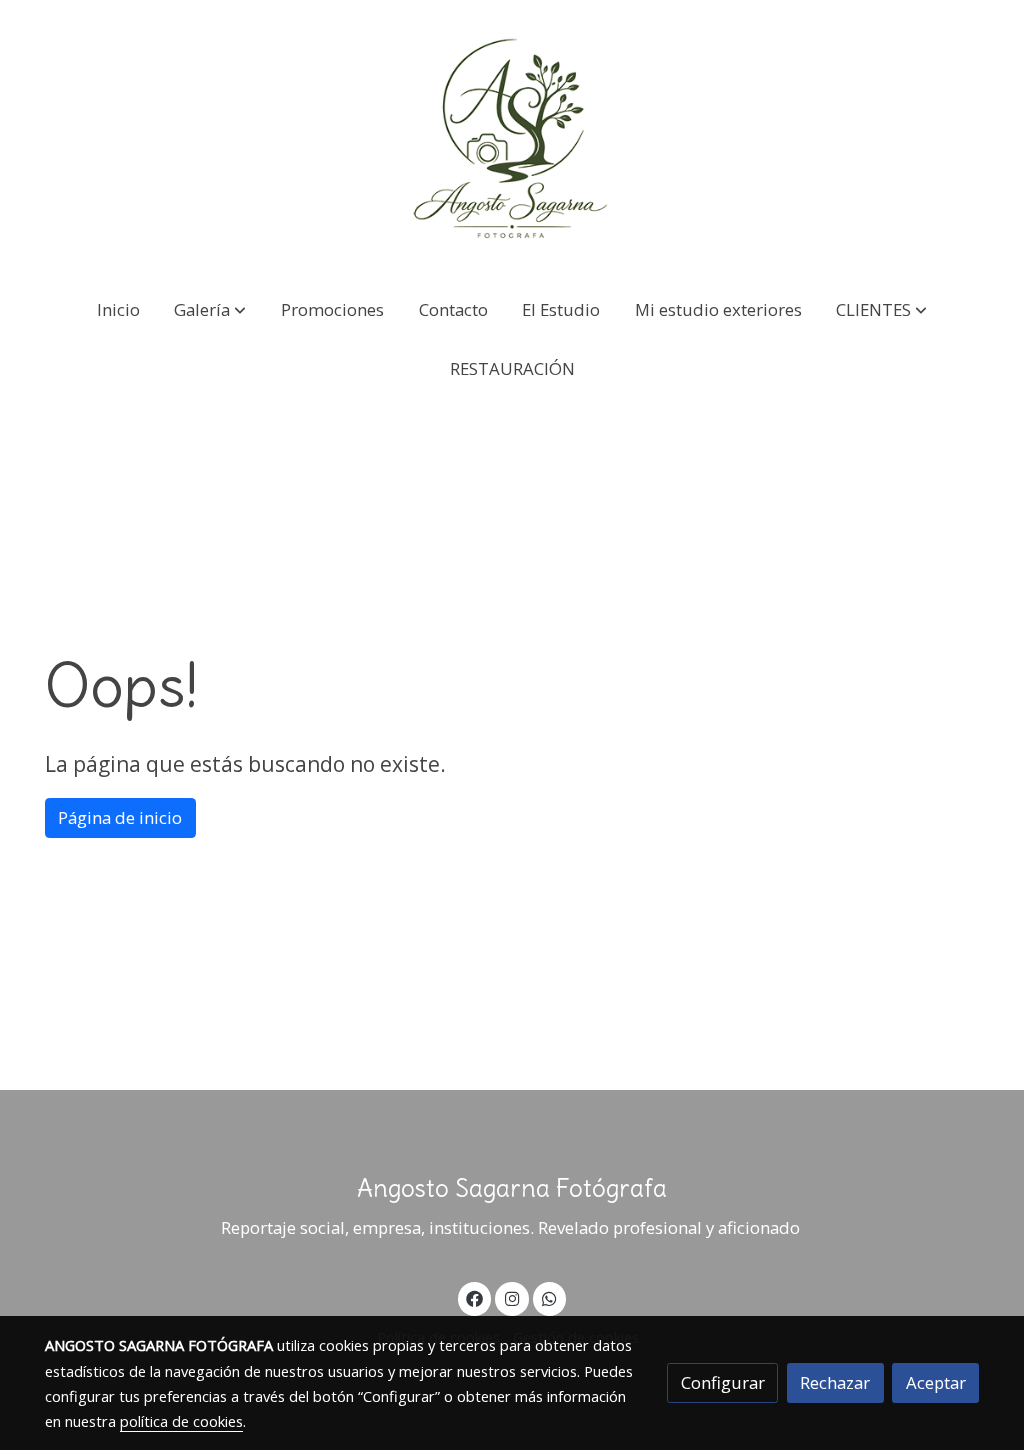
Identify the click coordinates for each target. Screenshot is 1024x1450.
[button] (210, 309)
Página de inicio (120, 817)
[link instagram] (512, 1297)
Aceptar (936, 1382)
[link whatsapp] (550, 1297)
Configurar (723, 1382)
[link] (512, 140)
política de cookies (181, 1421)
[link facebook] (475, 1297)
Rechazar (835, 1382)
